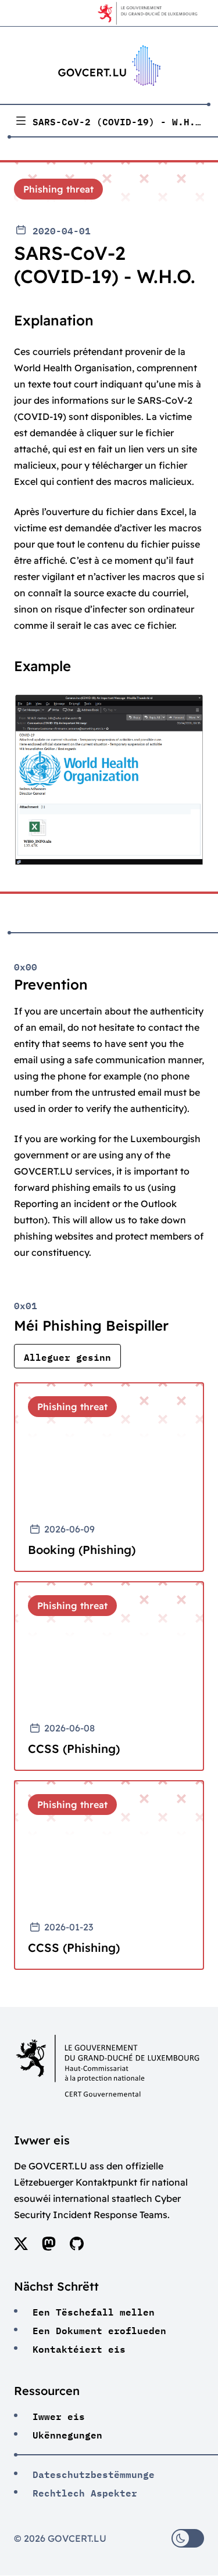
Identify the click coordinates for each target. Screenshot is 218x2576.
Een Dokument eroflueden (99, 2329)
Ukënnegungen (67, 2434)
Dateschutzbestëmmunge (94, 2473)
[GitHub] (77, 2247)
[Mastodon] (49, 2247)
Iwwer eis (59, 2415)
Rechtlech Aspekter (85, 2492)
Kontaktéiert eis (79, 2348)
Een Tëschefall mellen (94, 2311)
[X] (21, 2247)
